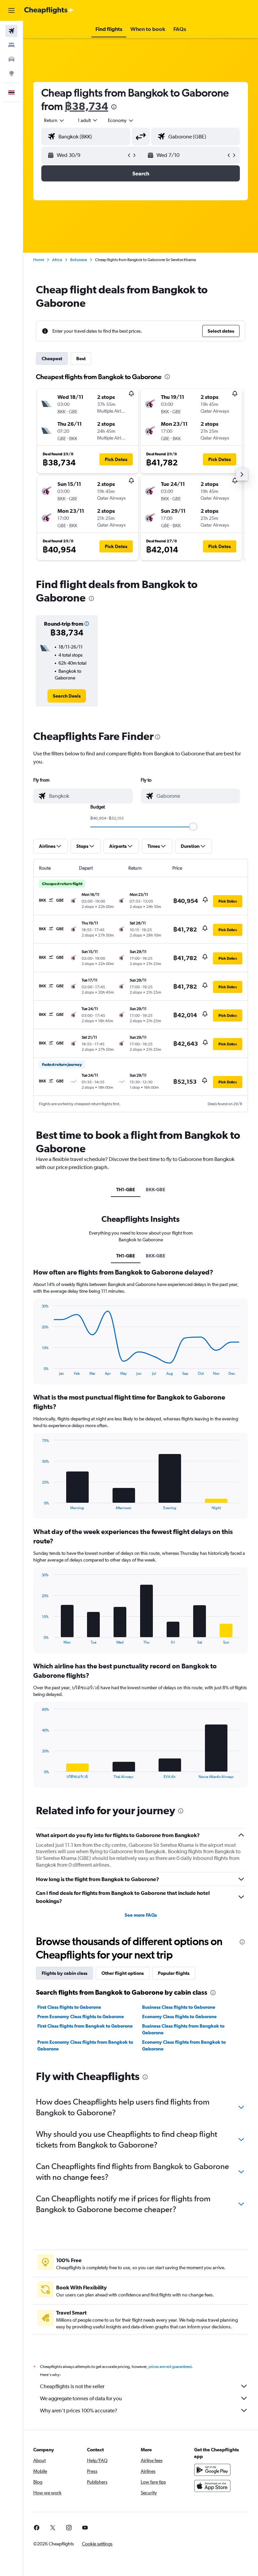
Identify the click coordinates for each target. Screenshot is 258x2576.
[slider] (193, 827)
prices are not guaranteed (170, 2367)
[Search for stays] (11, 45)
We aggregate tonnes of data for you (81, 2398)
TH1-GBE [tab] (126, 1190)
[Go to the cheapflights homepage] (49, 10)
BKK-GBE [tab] (156, 1190)
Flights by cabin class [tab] (64, 1973)
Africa (57, 260)
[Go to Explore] (11, 73)
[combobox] (121, 120)
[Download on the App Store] (212, 2486)
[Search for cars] (11, 59)
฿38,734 (87, 106)
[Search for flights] (11, 31)
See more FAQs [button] (141, 1915)
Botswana (79, 260)
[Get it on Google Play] (212, 2470)
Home (39, 260)
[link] (67, 696)
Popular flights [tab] (174, 1973)
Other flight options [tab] (123, 1973)
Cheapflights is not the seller (72, 2386)
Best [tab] (81, 359)
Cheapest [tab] (52, 359)
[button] (11, 10)
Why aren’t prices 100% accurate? (79, 2411)
